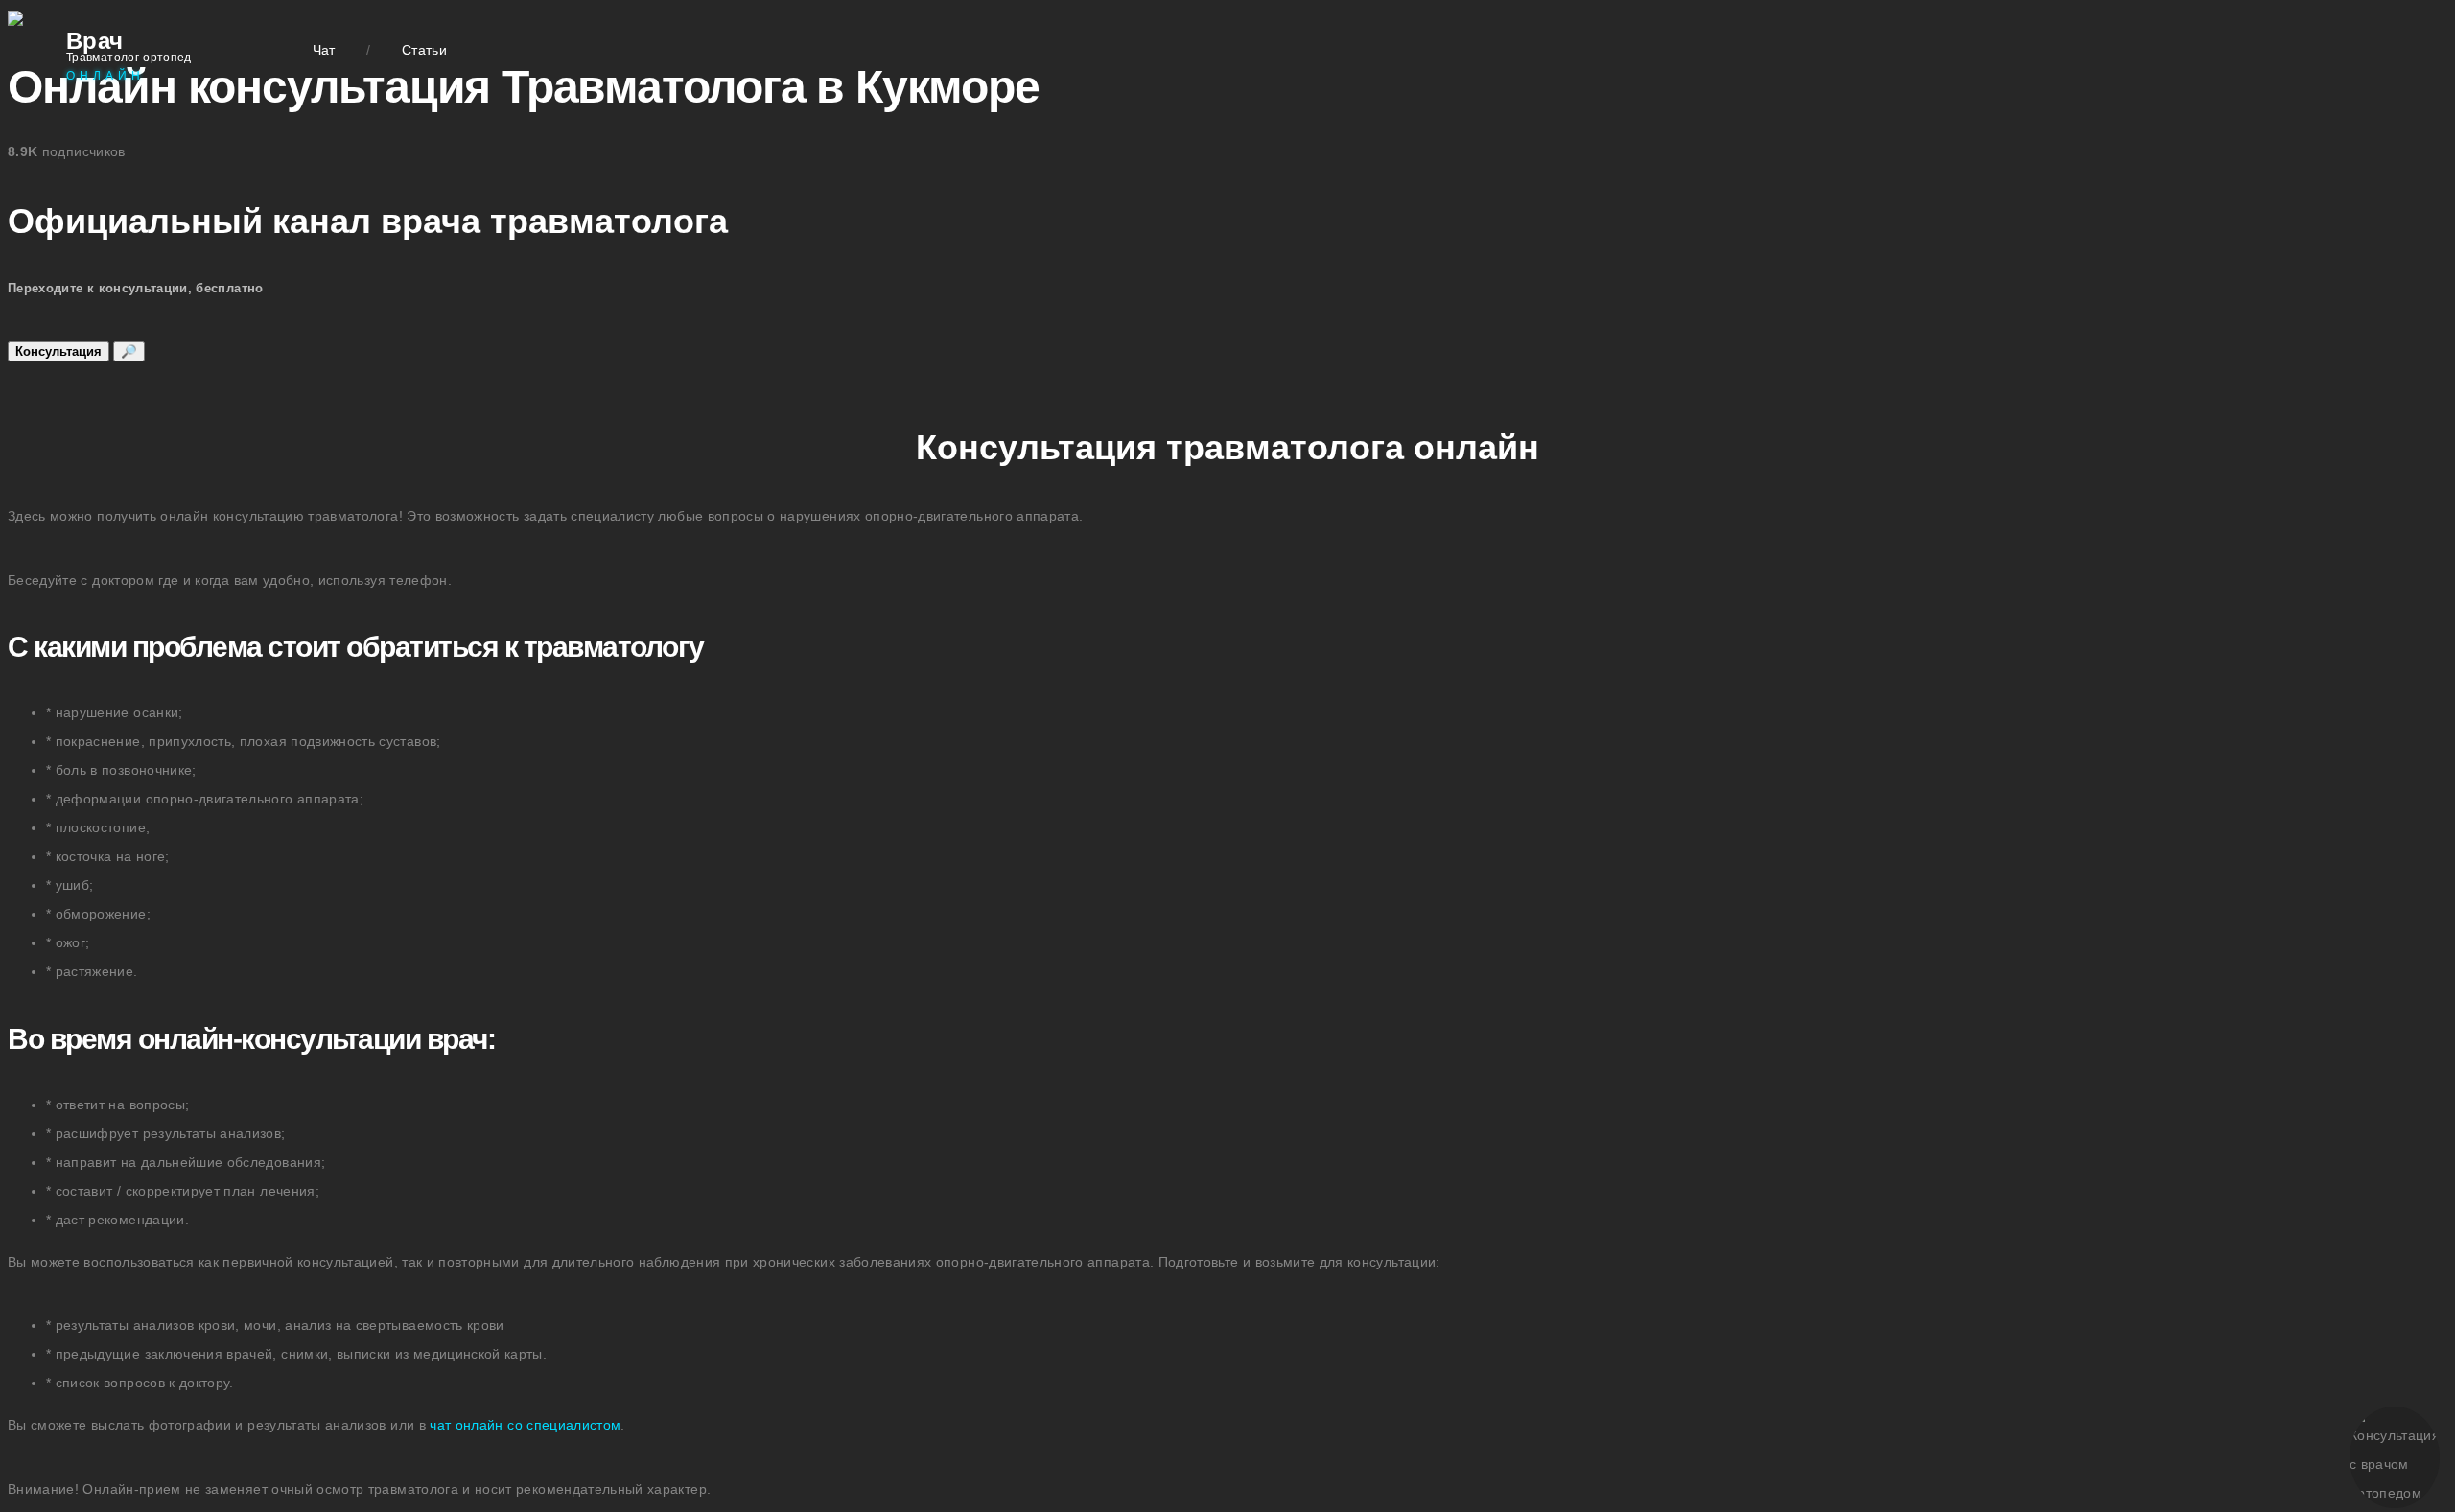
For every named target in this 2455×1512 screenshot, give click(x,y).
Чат (324, 50)
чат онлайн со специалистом (525, 1425)
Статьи (424, 50)
